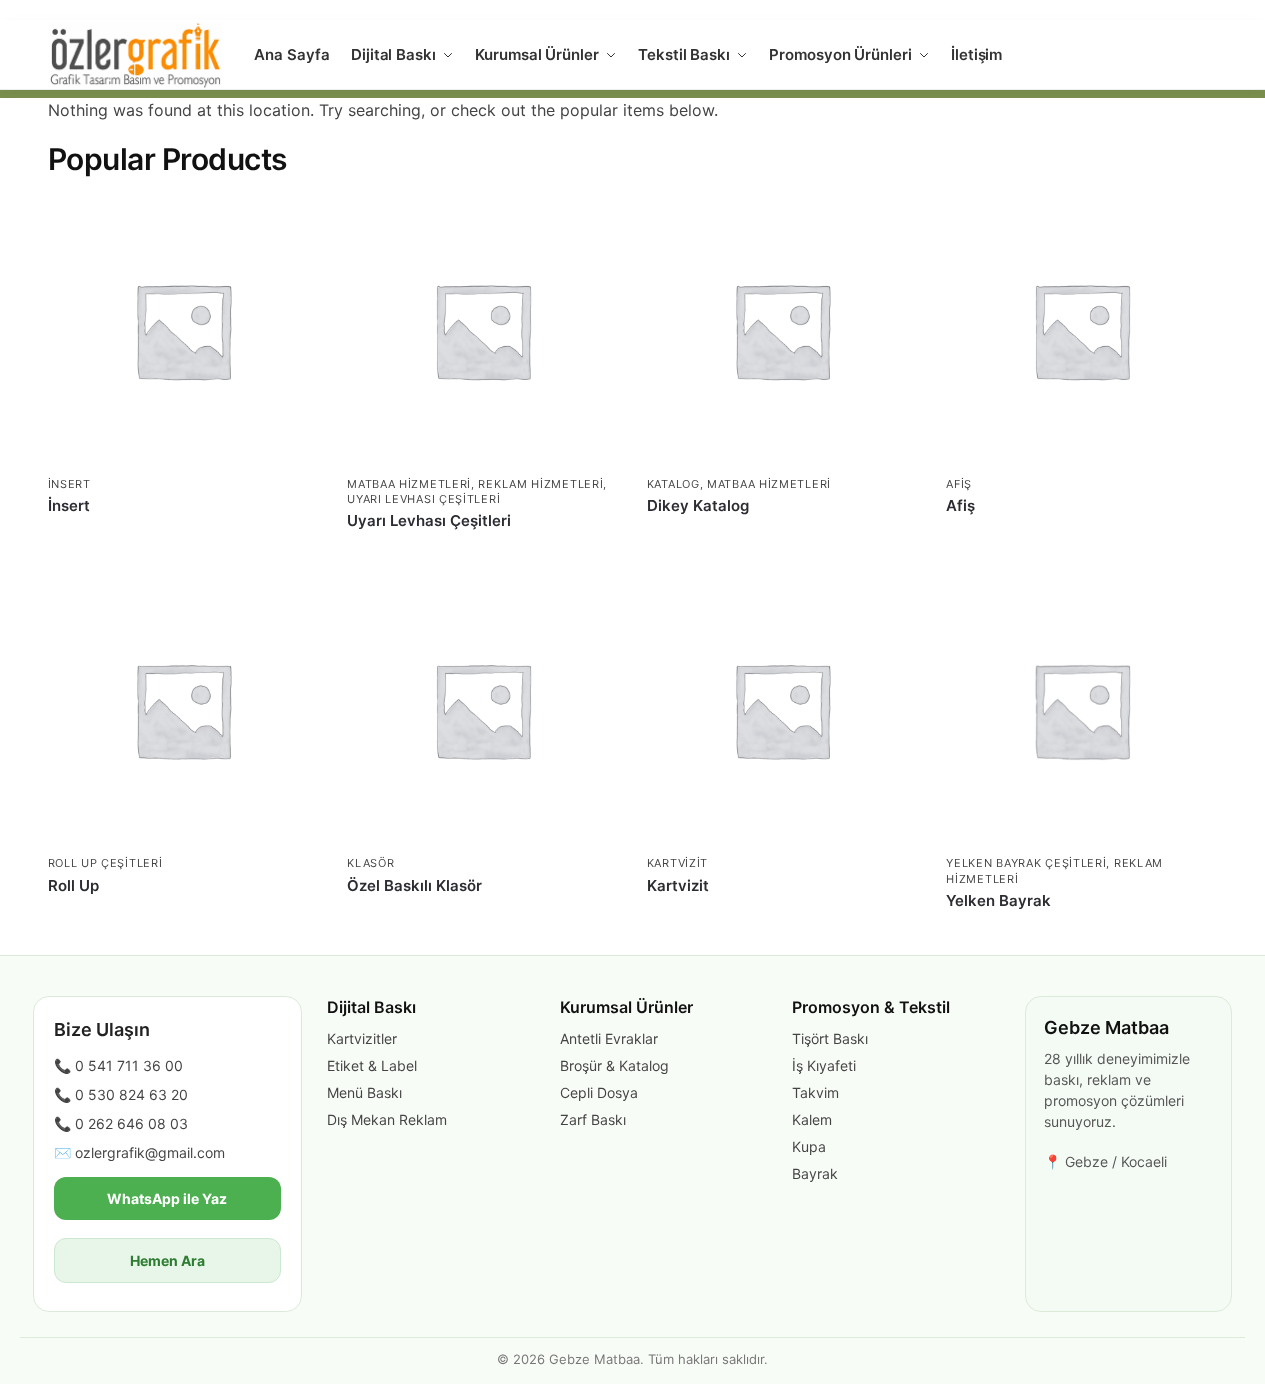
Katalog (673, 484)
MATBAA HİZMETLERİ (409, 484)
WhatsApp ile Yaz (167, 1198)
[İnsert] (183, 330)
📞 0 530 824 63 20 (121, 1094)
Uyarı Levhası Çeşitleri (423, 499)
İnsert (69, 484)
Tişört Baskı (830, 1038)
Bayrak (815, 1173)
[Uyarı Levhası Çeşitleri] (482, 330)
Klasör (370, 863)
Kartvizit (677, 863)
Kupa (809, 1146)
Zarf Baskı (593, 1119)
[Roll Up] (183, 710)
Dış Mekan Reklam (387, 1119)
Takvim (815, 1092)
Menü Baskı (364, 1092)
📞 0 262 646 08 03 (121, 1123)
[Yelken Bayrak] (1081, 710)
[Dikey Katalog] (782, 330)
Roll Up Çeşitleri (105, 863)
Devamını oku (182, 538)
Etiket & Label (372, 1065)
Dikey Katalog (698, 505)
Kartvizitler (362, 1038)
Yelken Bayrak (998, 900)
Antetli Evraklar (609, 1038)
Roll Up (73, 885)
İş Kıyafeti (824, 1065)
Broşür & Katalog (614, 1065)
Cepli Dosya (599, 1092)
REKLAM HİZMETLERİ (540, 484)
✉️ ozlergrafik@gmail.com (139, 1152)
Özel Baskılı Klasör (414, 885)
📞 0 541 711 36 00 (118, 1065)
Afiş (959, 484)
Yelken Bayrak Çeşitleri (1026, 863)
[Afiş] (1081, 330)
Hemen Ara (167, 1260)
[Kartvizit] (782, 710)
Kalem (812, 1119)
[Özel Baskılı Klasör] (482, 710)
